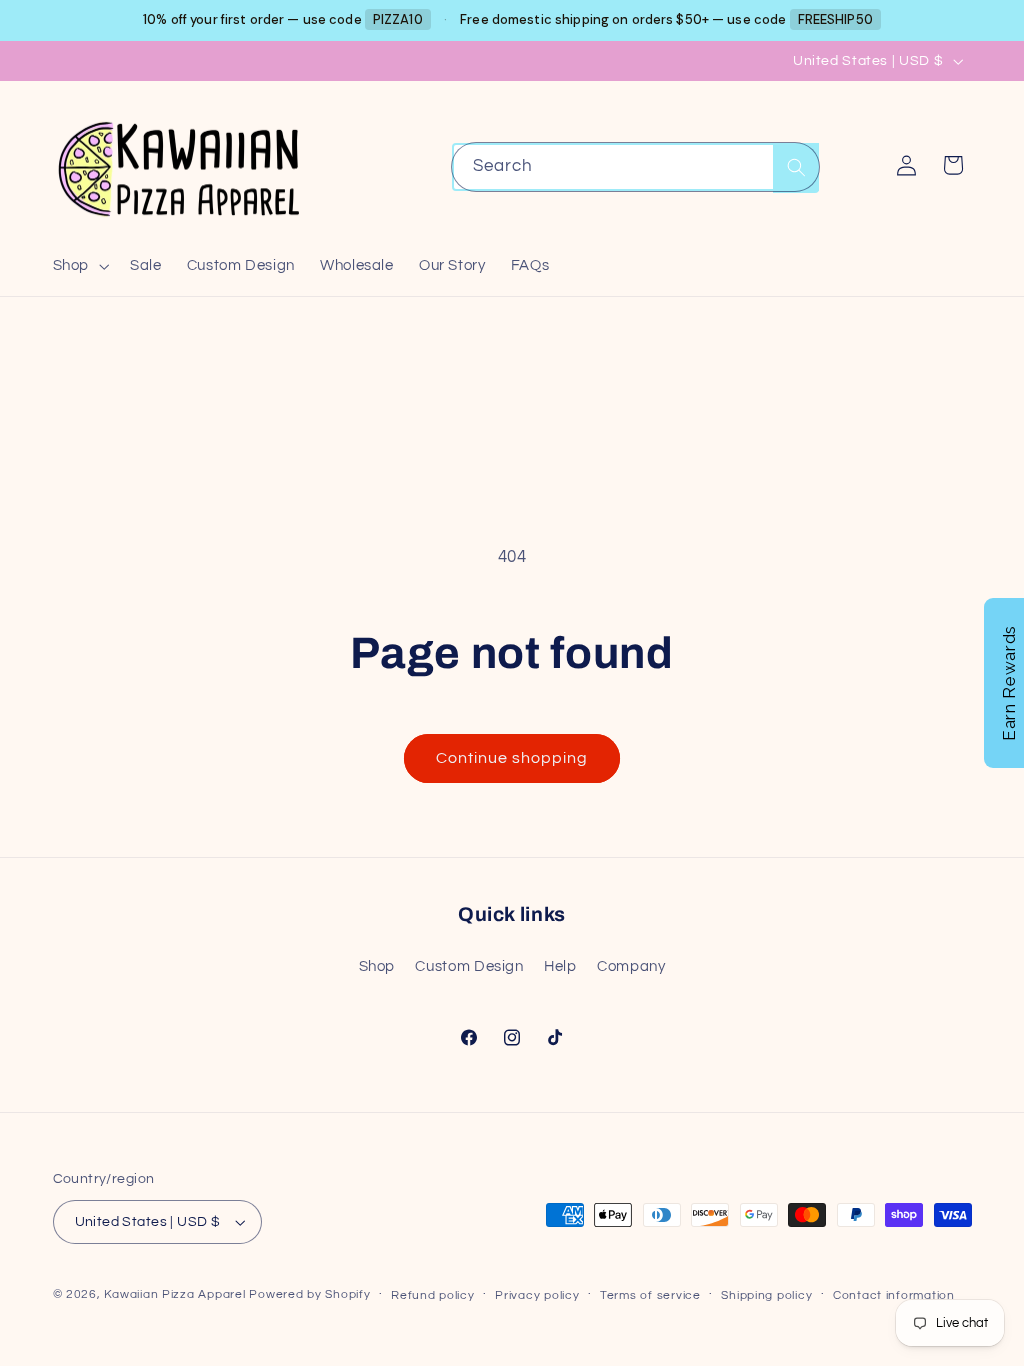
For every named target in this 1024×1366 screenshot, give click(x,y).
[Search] (796, 167)
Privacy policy (537, 1295)
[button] (78, 266)
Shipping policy (766, 1295)
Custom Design (469, 966)
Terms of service (650, 1295)
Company (631, 966)
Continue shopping (512, 758)
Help (560, 966)
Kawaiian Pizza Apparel (174, 1294)
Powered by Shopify (309, 1294)
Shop (377, 966)
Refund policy (433, 1295)
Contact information (894, 1295)
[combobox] (636, 166)
